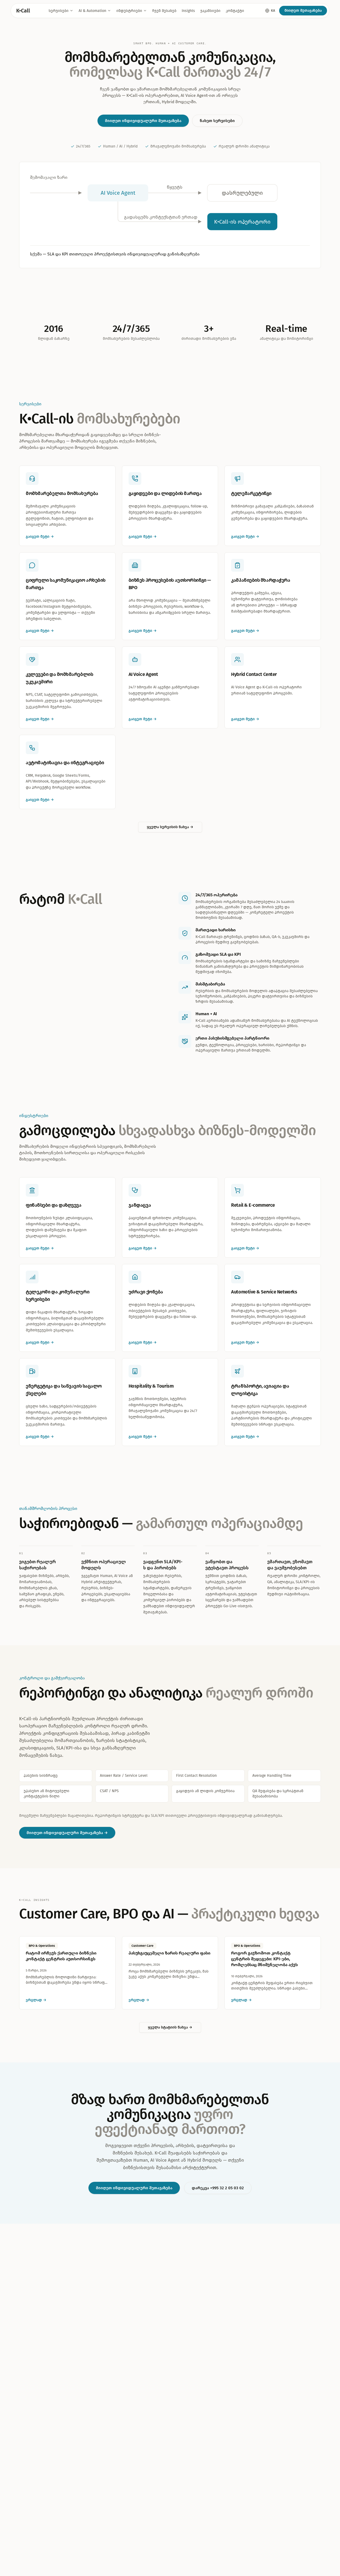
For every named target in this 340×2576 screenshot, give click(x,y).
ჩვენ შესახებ (164, 11)
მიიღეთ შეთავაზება (303, 10)
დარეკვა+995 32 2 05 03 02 (218, 2188)
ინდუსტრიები (129, 11)
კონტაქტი (235, 11)
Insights (188, 11)
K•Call (23, 11)
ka (273, 10)
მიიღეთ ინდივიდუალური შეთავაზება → (67, 1833)
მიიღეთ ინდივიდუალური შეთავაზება (143, 121)
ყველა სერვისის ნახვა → (170, 827)
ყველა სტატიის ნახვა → (170, 2027)
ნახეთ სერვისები (217, 121)
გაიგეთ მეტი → (40, 1248)
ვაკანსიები (210, 11)
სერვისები (59, 11)
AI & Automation (92, 11)
